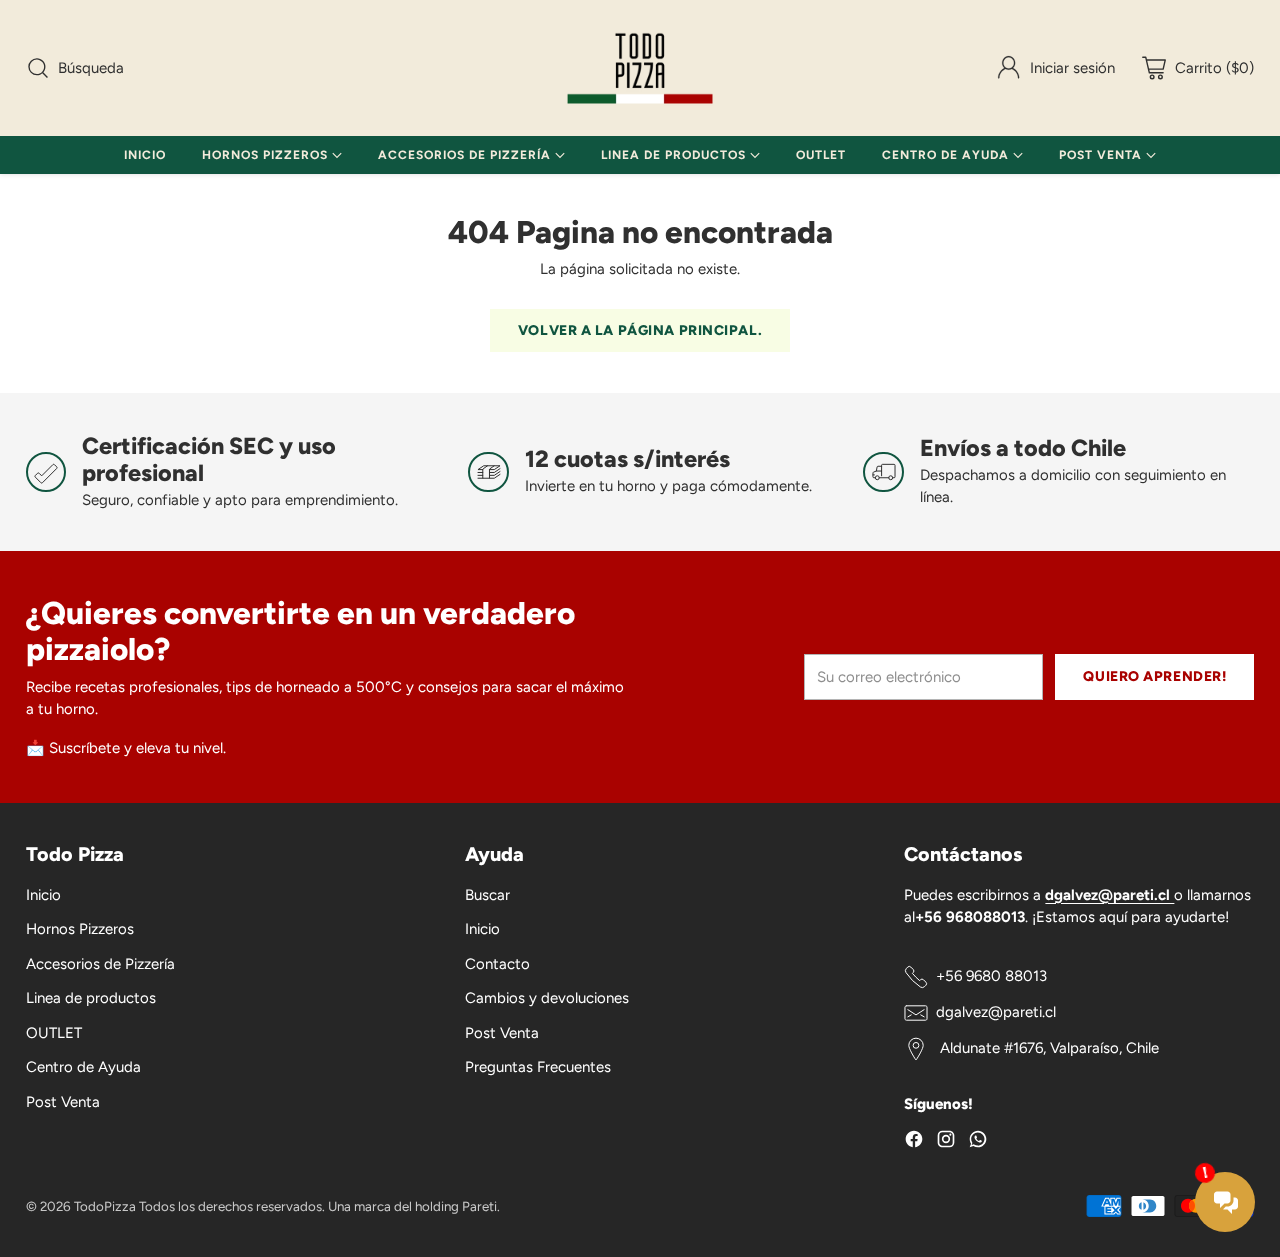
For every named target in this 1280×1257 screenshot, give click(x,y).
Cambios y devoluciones (547, 998)
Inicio (43, 895)
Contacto (497, 964)
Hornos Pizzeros (80, 929)
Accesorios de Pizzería (100, 964)
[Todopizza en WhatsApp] (978, 1142)
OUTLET (54, 1033)
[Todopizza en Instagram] (946, 1142)
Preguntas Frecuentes (538, 1067)
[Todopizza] (640, 68)
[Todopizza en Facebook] (914, 1142)
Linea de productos (91, 998)
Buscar (487, 895)
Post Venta (63, 1102)
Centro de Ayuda (83, 1067)
